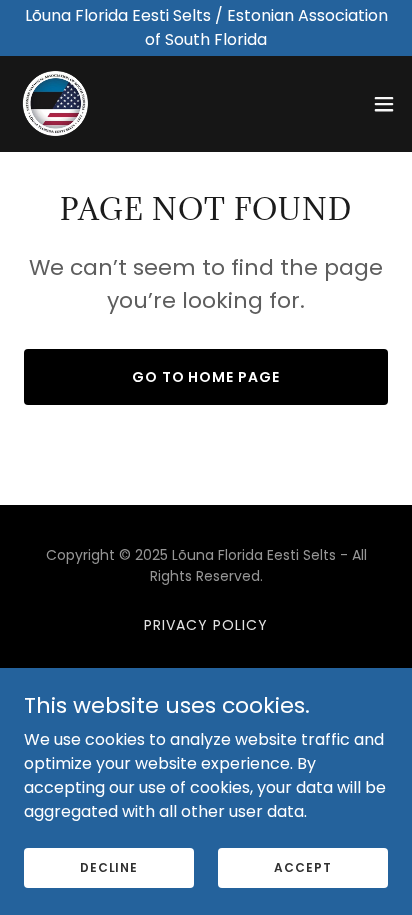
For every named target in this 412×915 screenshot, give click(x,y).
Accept (302, 866)
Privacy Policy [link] (206, 625)
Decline (109, 866)
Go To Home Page (206, 377)
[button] (384, 104)
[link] (56, 104)
